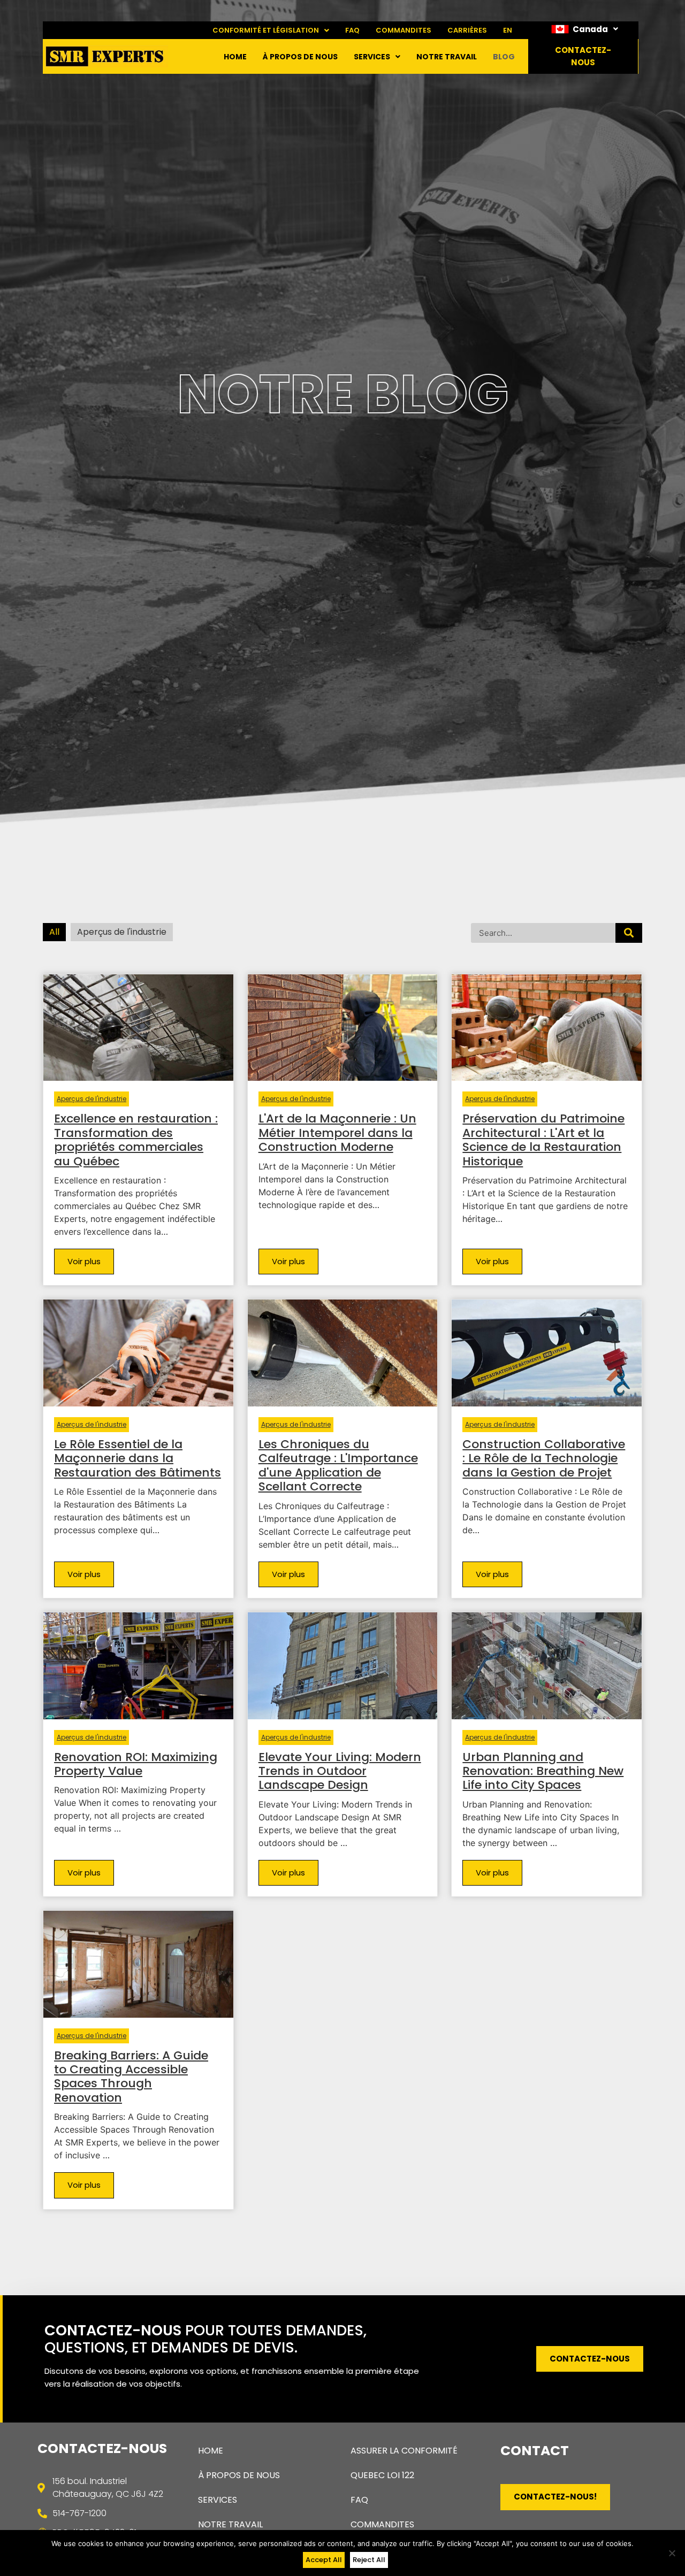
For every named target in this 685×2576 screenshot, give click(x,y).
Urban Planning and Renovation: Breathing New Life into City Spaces (543, 1771)
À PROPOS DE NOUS (300, 57)
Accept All (324, 2560)
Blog (504, 57)
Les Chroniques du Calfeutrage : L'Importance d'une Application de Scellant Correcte (338, 1465)
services (372, 57)
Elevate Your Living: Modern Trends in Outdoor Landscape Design (340, 1771)
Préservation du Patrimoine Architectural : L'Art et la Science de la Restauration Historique (543, 1140)
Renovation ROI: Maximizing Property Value (136, 1764)
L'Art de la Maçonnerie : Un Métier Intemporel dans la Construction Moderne (337, 1133)
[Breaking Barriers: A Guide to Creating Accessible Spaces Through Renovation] (138, 1963)
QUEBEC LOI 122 (382, 2475)
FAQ (352, 30)
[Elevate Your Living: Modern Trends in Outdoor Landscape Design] (343, 1665)
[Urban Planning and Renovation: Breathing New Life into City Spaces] (547, 1665)
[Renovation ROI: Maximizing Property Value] (138, 1665)
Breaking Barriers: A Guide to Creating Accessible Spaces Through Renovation (131, 2077)
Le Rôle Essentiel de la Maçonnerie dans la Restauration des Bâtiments (138, 1458)
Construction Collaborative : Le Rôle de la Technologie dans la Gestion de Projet (544, 1458)
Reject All (369, 2560)
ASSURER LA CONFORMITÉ (404, 2451)
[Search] (629, 933)
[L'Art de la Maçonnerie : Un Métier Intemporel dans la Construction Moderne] (343, 1027)
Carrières (467, 30)
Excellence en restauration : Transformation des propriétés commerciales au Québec (136, 1140)
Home (235, 57)
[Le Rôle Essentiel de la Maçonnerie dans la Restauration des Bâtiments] (138, 1352)
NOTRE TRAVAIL (447, 57)
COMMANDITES (404, 30)
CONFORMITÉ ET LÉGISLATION (266, 30)
